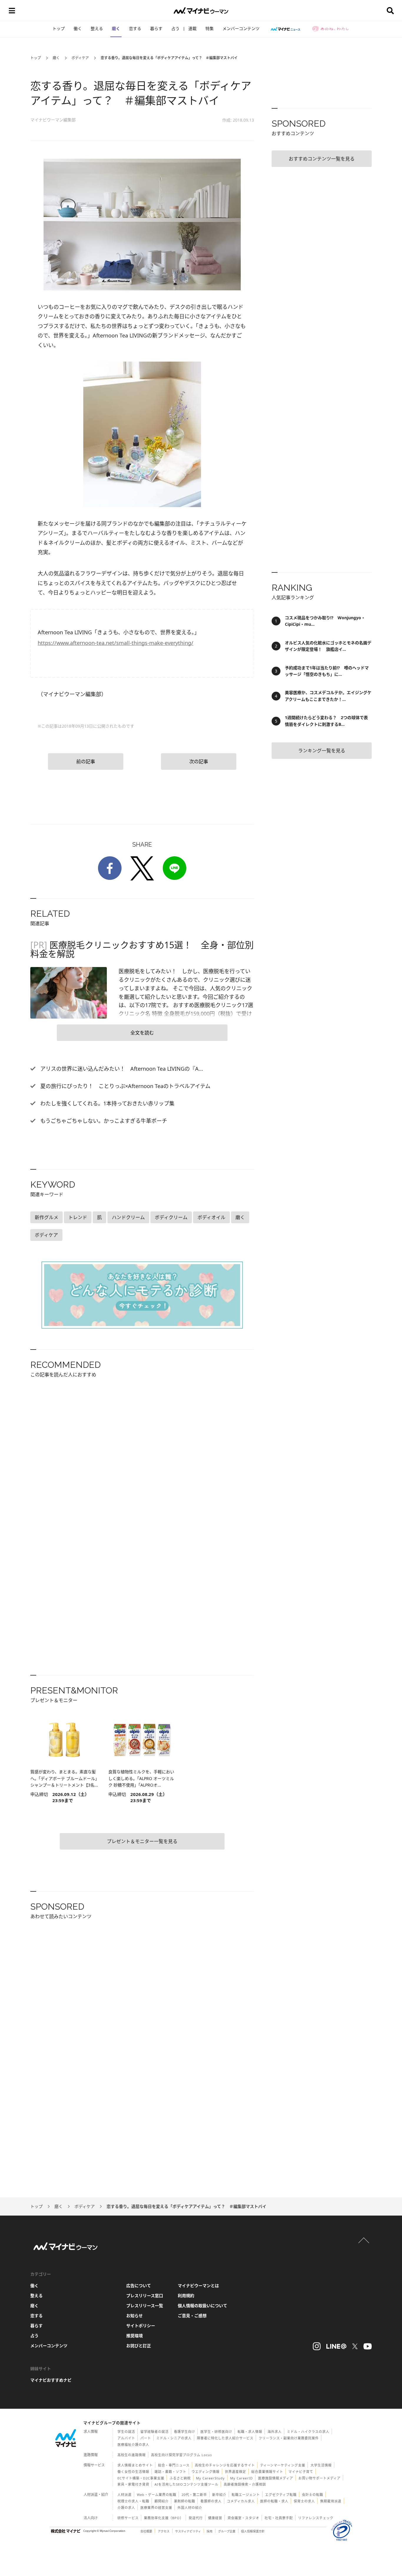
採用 (210, 2531)
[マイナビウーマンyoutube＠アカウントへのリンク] (368, 2346)
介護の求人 (126, 2508)
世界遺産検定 (235, 2472)
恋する (135, 28)
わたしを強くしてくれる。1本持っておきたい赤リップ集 (107, 1103)
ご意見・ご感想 (192, 2316)
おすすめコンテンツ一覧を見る (322, 159)
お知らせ (134, 2316)
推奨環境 (134, 2336)
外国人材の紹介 (190, 2508)
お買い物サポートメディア (319, 2478)
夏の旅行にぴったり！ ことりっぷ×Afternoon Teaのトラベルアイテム (125, 1086)
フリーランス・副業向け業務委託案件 (289, 2438)
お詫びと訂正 (139, 2346)
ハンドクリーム (128, 1217)
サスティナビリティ (188, 2531)
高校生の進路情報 (132, 2455)
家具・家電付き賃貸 (133, 2484)
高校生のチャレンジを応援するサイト (225, 2465)
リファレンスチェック (316, 2518)
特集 (210, 28)
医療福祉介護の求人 (133, 2445)
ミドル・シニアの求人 (174, 2438)
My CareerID (241, 2478)
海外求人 (275, 2432)
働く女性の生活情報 (133, 2472)
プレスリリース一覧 (145, 2306)
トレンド (78, 1217)
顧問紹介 (162, 2501)
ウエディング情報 (206, 2472)
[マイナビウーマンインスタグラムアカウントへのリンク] (317, 2346)
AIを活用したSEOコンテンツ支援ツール (186, 2484)
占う (175, 28)
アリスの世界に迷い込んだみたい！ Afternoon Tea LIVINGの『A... (121, 1069)
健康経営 (215, 2518)
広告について (139, 2286)
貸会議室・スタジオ (243, 2518)
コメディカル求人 (241, 2501)
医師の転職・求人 (274, 2501)
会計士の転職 (313, 2495)
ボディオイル (211, 1217)
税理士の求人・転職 (133, 2501)
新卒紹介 (219, 2495)
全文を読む (142, 1033)
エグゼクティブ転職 (281, 2495)
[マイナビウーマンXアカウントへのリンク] (355, 2346)
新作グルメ (46, 1217)
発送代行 (196, 2518)
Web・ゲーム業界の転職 (157, 2495)
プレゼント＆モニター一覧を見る (142, 1841)
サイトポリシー (141, 2326)
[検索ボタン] (390, 11)
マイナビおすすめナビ (51, 2380)
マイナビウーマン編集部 (53, 120)
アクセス (164, 2531)
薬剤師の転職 (185, 2501)
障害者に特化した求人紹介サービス (225, 2438)
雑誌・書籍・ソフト (170, 2472)
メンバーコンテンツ (241, 28)
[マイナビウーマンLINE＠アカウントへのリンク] (336, 2346)
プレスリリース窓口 (145, 2296)
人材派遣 (124, 2495)
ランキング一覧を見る (322, 751)
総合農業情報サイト (267, 2472)
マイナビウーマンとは (198, 2286)
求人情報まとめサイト (135, 2465)
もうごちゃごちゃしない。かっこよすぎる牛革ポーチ (103, 1121)
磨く (116, 28)
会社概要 (146, 2531)
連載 (192, 28)
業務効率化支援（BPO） (164, 2518)
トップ (59, 28)
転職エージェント (246, 2495)
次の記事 (199, 761)
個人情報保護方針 (253, 2531)
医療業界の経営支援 (156, 2508)
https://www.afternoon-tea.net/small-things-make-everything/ (116, 643)
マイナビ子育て (301, 2472)
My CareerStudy (210, 2478)
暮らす (156, 28)
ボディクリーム (171, 1217)
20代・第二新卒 (194, 2495)
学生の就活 (126, 2432)
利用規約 (186, 2296)
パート (146, 2438)
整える (97, 28)
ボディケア (80, 58)
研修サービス (128, 2518)
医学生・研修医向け (216, 2432)
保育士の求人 (304, 2501)
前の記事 (86, 761)
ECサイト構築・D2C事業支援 (141, 2478)
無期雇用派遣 (331, 2501)
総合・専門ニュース (174, 2465)
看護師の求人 (211, 2501)
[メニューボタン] (12, 11)
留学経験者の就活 (155, 2432)
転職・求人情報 (250, 2432)
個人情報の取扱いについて (202, 2306)
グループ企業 (227, 2531)
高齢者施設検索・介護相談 (245, 2484)
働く (78, 28)
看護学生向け (185, 2432)
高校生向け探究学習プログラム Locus (181, 2455)
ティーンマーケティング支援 (283, 2465)
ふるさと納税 (180, 2478)
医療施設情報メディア (276, 2478)
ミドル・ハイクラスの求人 (308, 2432)
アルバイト (126, 2438)
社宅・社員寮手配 (279, 2518)
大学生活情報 (321, 2465)
